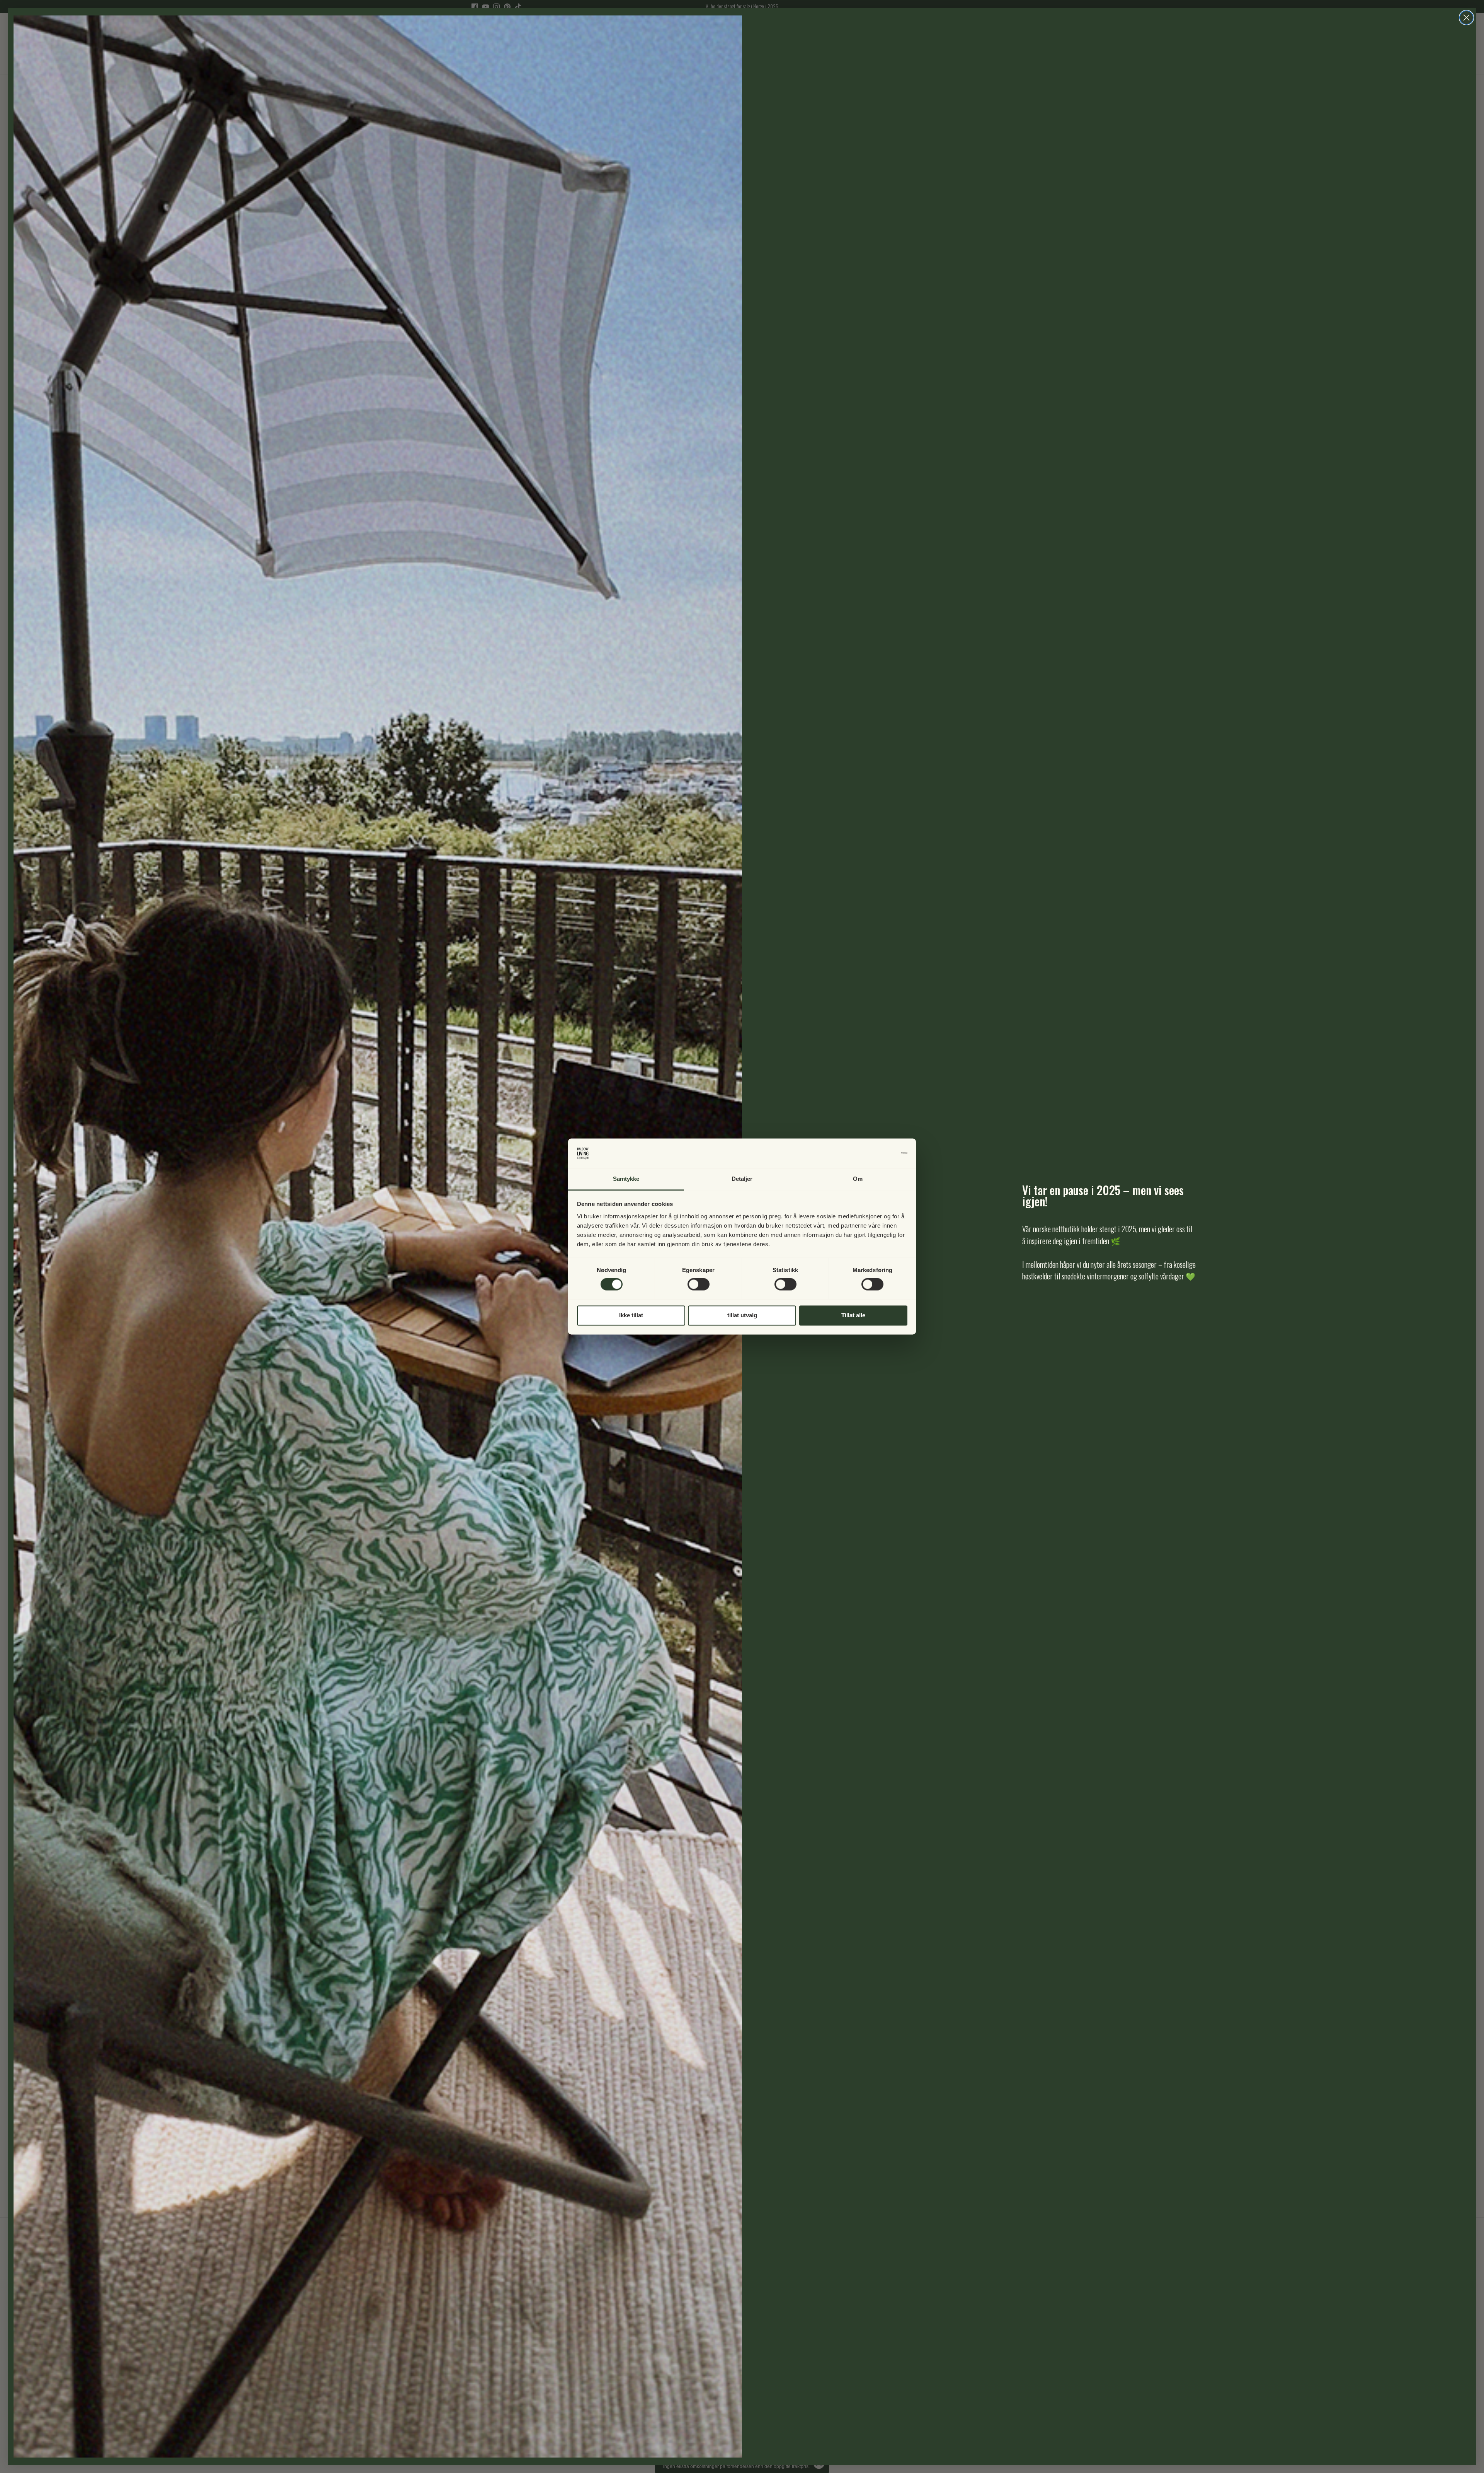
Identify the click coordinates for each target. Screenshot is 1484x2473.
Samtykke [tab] (626, 1179)
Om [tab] (858, 1179)
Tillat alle (853, 1315)
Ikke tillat (631, 1315)
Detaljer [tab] (742, 1179)
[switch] (699, 1284)
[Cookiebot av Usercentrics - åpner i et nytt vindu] (874, 1153)
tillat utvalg (742, 1315)
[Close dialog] (1466, 18)
